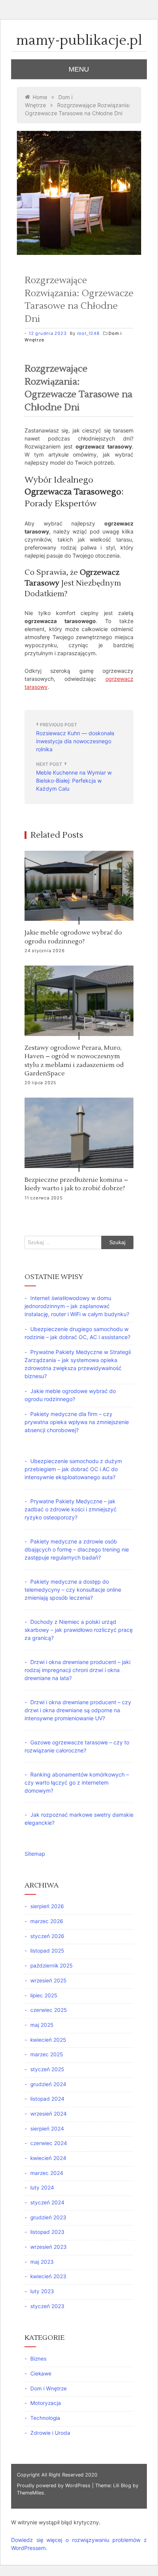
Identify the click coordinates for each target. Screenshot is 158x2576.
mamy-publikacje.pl (79, 41)
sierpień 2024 (47, 2129)
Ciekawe (41, 2374)
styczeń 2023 (47, 2306)
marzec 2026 (47, 1921)
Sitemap (35, 1854)
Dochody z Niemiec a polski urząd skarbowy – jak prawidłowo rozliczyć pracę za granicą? (79, 1630)
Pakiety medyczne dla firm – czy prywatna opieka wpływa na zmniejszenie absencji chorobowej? (77, 1422)
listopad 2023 (47, 2232)
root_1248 (88, 333)
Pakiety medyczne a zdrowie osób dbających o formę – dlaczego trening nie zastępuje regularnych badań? (77, 1549)
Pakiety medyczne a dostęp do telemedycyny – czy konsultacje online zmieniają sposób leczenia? (73, 1590)
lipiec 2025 (44, 1995)
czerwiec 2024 (49, 2143)
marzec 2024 (47, 2173)
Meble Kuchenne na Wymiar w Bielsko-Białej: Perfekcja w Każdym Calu (74, 781)
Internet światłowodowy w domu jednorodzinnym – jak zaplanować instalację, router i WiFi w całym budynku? (77, 1306)
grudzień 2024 (48, 2084)
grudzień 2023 (48, 2217)
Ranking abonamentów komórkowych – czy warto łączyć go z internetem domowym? (77, 1782)
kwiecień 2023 (48, 2276)
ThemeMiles (30, 2493)
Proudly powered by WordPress (54, 2485)
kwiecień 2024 (48, 2158)
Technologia (45, 2418)
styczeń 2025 (47, 2069)
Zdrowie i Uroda (50, 2433)
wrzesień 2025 (48, 1981)
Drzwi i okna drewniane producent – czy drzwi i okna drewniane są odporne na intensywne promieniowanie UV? (78, 1710)
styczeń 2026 (47, 1936)
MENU (79, 69)
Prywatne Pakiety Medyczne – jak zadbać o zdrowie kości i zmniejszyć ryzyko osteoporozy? (71, 1509)
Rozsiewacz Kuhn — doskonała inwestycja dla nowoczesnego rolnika (75, 741)
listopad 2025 (47, 1951)
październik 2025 (51, 1966)
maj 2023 (42, 2262)
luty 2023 (42, 2291)
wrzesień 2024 (49, 2114)
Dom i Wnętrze (49, 2388)
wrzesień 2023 (49, 2247)
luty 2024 (42, 2188)
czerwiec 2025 (49, 2010)
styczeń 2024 (47, 2202)
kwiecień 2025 (48, 2040)
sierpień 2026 (47, 1906)
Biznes (38, 2359)
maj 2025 (42, 2025)
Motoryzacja (46, 2403)
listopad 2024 (47, 2099)
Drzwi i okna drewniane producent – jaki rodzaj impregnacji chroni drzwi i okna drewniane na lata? (77, 1670)
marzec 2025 (47, 2054)
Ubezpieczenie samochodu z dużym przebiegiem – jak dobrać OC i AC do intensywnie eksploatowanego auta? (73, 1469)
